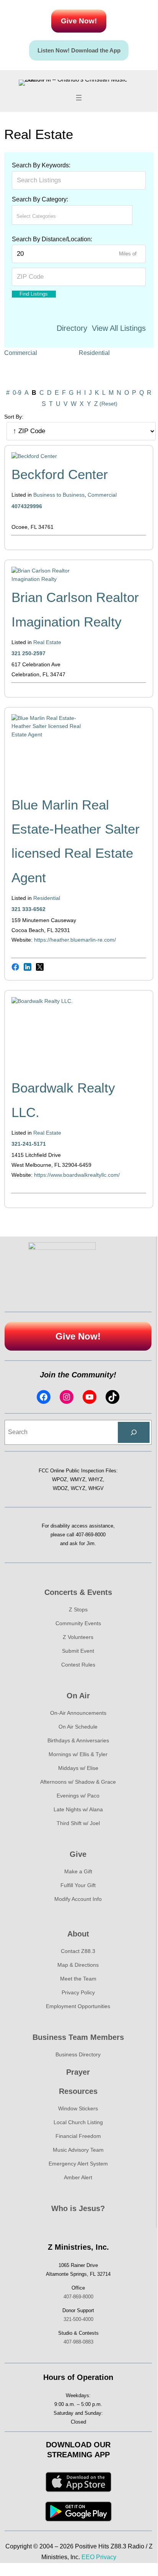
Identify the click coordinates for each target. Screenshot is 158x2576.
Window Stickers (78, 2108)
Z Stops (78, 1609)
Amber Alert (78, 2177)
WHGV (96, 1488)
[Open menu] (79, 98)
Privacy (106, 2557)
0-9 (17, 393)
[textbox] (50, 216)
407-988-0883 (78, 2342)
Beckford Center (60, 474)
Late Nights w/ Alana (78, 1809)
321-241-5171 (29, 1144)
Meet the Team (78, 1979)
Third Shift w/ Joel (78, 1823)
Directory (72, 328)
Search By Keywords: (41, 165)
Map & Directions (78, 1965)
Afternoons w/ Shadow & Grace (78, 1782)
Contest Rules (78, 1665)
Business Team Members (78, 2037)
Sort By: (14, 417)
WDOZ (60, 1488)
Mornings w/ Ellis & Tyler (78, 1754)
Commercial (21, 353)
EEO (88, 2557)
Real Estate (47, 642)
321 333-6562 (29, 909)
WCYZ (78, 1488)
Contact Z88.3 (78, 1951)
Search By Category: (40, 199)
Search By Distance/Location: (52, 239)
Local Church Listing (78, 2122)
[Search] (134, 1433)
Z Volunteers (78, 1637)
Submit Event (78, 1651)
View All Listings (119, 328)
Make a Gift (78, 1871)
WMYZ (78, 1479)
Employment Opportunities (78, 2006)
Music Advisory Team (78, 2150)
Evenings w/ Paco (78, 1796)
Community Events (78, 1623)
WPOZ (59, 1479)
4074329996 (27, 506)
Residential (94, 353)
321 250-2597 (29, 653)
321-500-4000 (78, 2319)
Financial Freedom (78, 2136)
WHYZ (96, 1479)
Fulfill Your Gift (78, 1885)
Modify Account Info (78, 1899)
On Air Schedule (78, 1727)
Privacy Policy (78, 1992)
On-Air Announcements (78, 1713)
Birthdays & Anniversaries (78, 1740)
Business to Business (59, 495)
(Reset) (108, 404)
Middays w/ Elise (78, 1768)
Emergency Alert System (78, 2164)
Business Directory (78, 2054)
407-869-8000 (91, 1535)
